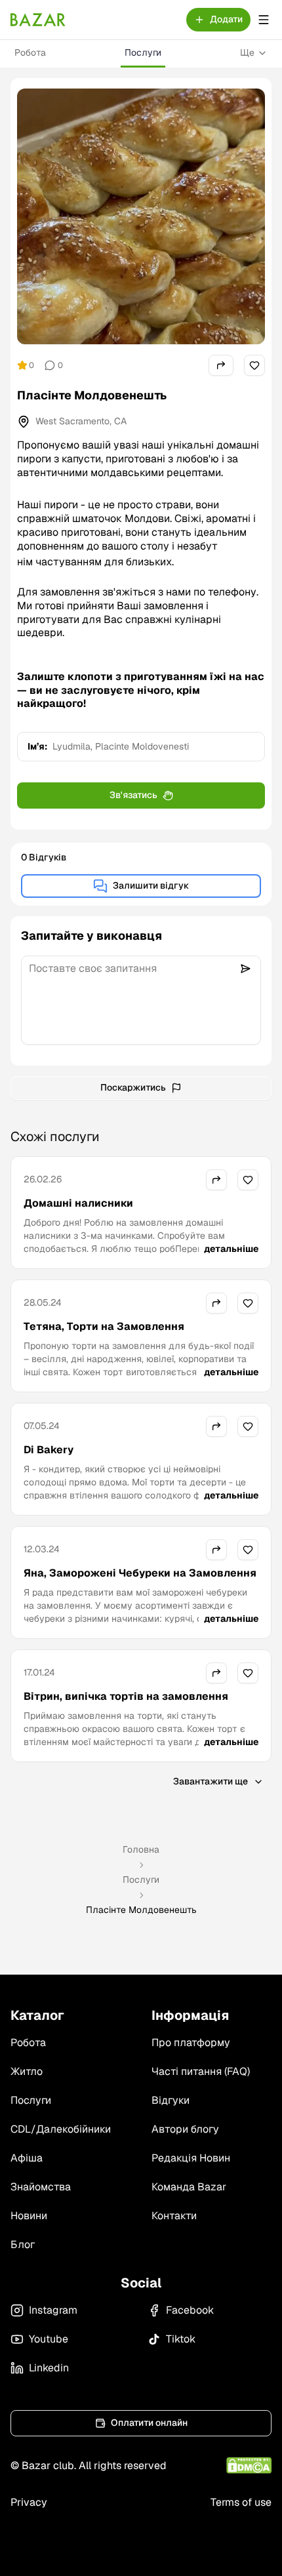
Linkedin (49, 2368)
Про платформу (191, 2043)
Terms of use (241, 2502)
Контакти (174, 2216)
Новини (29, 2216)
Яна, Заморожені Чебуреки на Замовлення (140, 1573)
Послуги (143, 52)
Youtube (49, 2339)
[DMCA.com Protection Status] (249, 2465)
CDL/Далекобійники (61, 2129)
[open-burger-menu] (264, 20)
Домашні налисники (78, 1203)
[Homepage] (38, 20)
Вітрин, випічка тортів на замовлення (126, 1696)
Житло (27, 2071)
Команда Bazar (189, 2187)
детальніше (231, 1249)
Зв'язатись (133, 795)
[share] (221, 365)
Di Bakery (49, 1450)
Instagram (53, 2310)
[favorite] (254, 365)
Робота (30, 52)
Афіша (27, 2158)
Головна (141, 1849)
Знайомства (41, 2187)
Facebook (190, 2310)
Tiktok (181, 2339)
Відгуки (171, 2100)
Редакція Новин (191, 2158)
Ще (247, 52)
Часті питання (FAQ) (201, 2071)
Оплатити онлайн (149, 2423)
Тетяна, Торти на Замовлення (104, 1326)
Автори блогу (185, 2129)
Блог (23, 2244)
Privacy (29, 2502)
